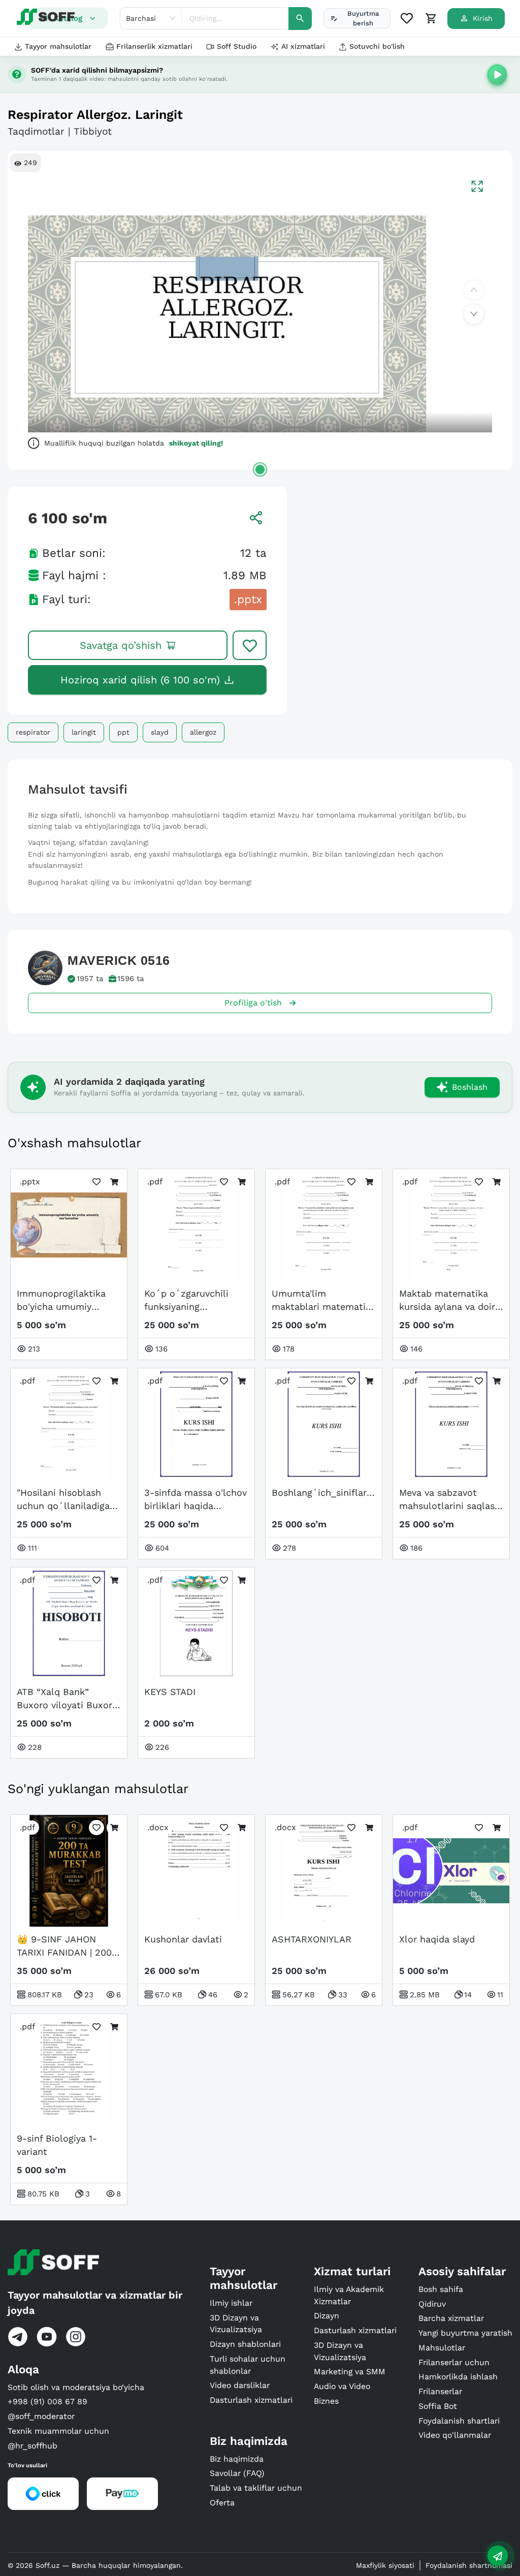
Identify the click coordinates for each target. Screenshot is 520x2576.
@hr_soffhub (32, 2446)
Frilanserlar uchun (454, 2362)
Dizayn (327, 2316)
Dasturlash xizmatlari (251, 2400)
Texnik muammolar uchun (58, 2431)
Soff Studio (237, 46)
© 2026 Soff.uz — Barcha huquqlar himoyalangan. (95, 2565)
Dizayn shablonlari (245, 2344)
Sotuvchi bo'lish (377, 46)
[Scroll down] (474, 314)
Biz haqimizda (237, 2459)
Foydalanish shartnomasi (469, 2565)
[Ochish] (260, 469)
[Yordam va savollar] (498, 2556)
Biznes (326, 2401)
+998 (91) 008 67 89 (47, 2401)
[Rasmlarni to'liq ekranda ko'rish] (477, 186)
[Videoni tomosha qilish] (497, 74)
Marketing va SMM (350, 2371)
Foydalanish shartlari (459, 2421)
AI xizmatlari (303, 46)
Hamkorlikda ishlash (458, 2377)
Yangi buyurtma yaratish (465, 2333)
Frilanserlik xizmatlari (154, 46)
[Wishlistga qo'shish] (250, 645)
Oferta (222, 2503)
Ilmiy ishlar (231, 2303)
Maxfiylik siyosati (385, 2565)
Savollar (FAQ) (237, 2473)
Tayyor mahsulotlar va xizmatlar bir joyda (95, 2303)
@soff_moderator (41, 2416)
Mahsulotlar (442, 2348)
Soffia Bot (438, 2406)
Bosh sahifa (441, 2289)
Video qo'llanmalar (455, 2435)
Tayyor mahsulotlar (58, 46)
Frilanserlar (440, 2391)
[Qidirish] (300, 19)
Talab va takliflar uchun (256, 2488)
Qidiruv (432, 2304)
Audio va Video (342, 2386)
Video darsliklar (240, 2385)
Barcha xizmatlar (451, 2318)
